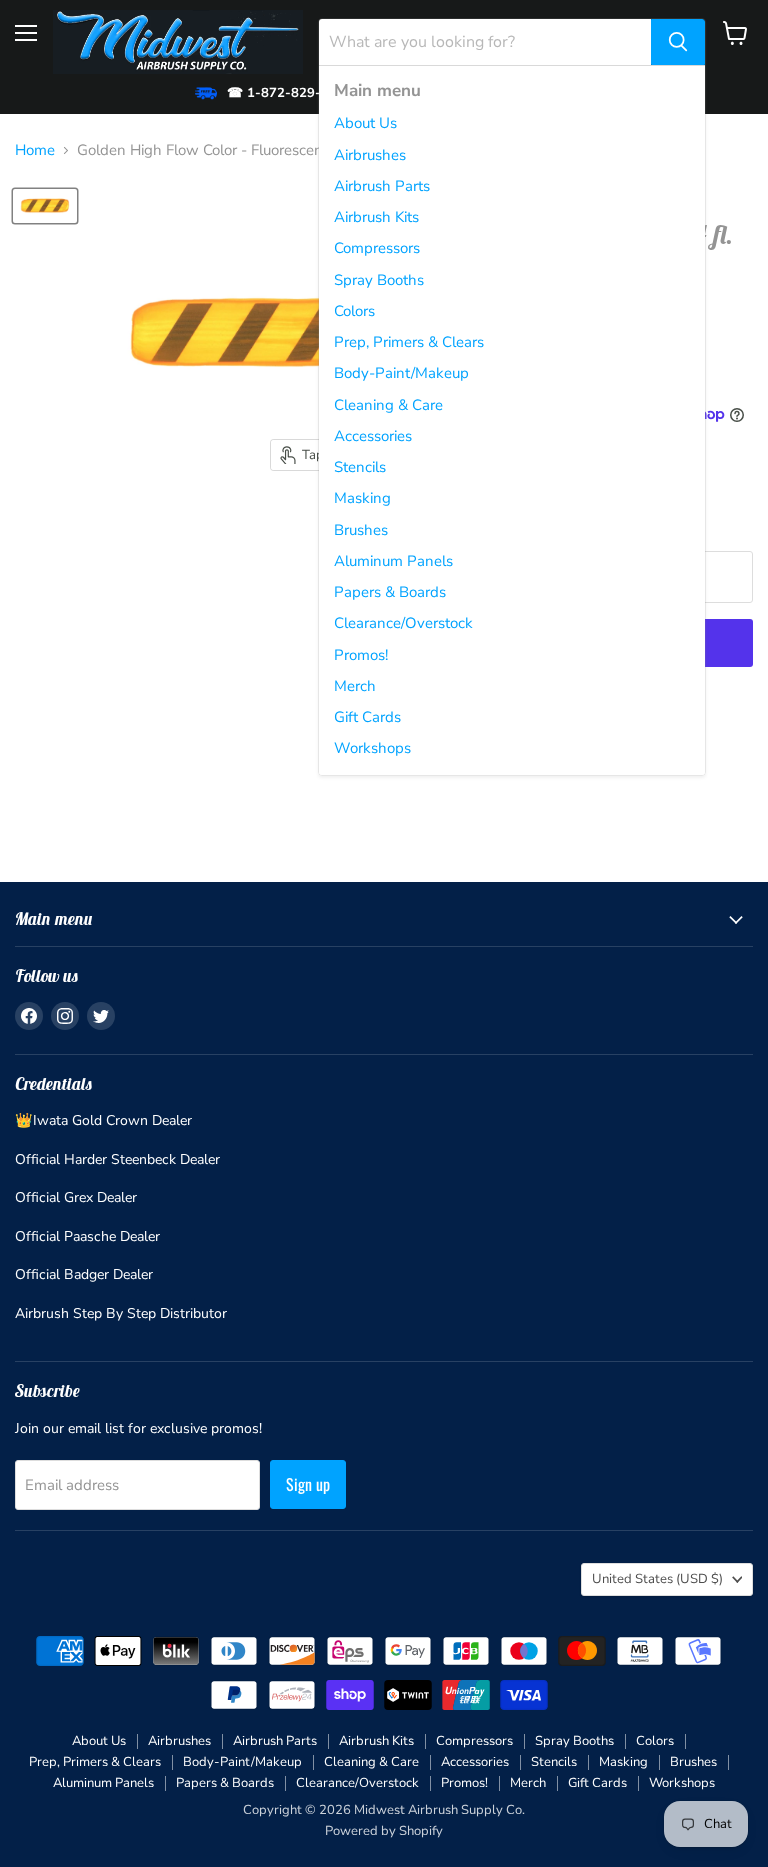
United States (657, 1579)
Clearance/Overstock (403, 623)
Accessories (373, 436)
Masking (362, 498)
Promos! (361, 655)
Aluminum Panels (393, 561)
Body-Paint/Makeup (401, 373)
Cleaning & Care (388, 405)
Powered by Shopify (384, 1831)
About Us (365, 123)
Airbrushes (370, 155)
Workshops (372, 748)
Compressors (377, 248)
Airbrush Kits (376, 217)
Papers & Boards (390, 592)
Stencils (360, 467)
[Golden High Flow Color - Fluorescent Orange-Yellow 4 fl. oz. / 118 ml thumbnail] (45, 206)
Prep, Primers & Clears (409, 342)
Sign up (308, 1484)
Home (35, 150)
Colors (354, 311)
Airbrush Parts (382, 186)
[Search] (678, 42)
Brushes (361, 530)
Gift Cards (367, 717)
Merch (355, 686)
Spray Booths (379, 280)
